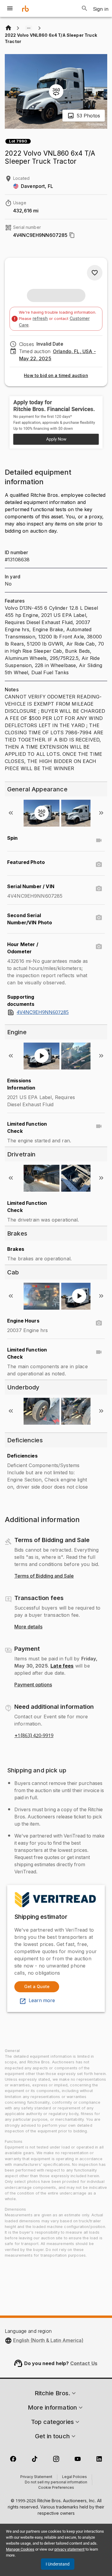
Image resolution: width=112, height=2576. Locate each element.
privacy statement (69, 2549)
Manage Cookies (20, 2549)
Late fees (62, 1666)
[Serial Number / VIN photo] (99, 889)
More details (28, 1627)
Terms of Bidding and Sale (44, 1576)
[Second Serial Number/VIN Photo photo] (99, 918)
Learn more (42, 2001)
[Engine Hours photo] (99, 1323)
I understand (58, 2564)
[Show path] (29, 28)
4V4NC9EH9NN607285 (43, 1012)
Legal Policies (75, 2477)
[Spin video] (99, 840)
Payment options (33, 1685)
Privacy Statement (36, 2477)
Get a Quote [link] (37, 1986)
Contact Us (84, 2363)
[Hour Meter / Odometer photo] (99, 947)
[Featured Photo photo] (99, 865)
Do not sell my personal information (56, 2482)
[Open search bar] (85, 8)
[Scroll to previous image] (11, 813)
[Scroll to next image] (101, 813)
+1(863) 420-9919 (34, 1736)
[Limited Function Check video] (99, 1126)
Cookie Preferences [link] (56, 2488)
